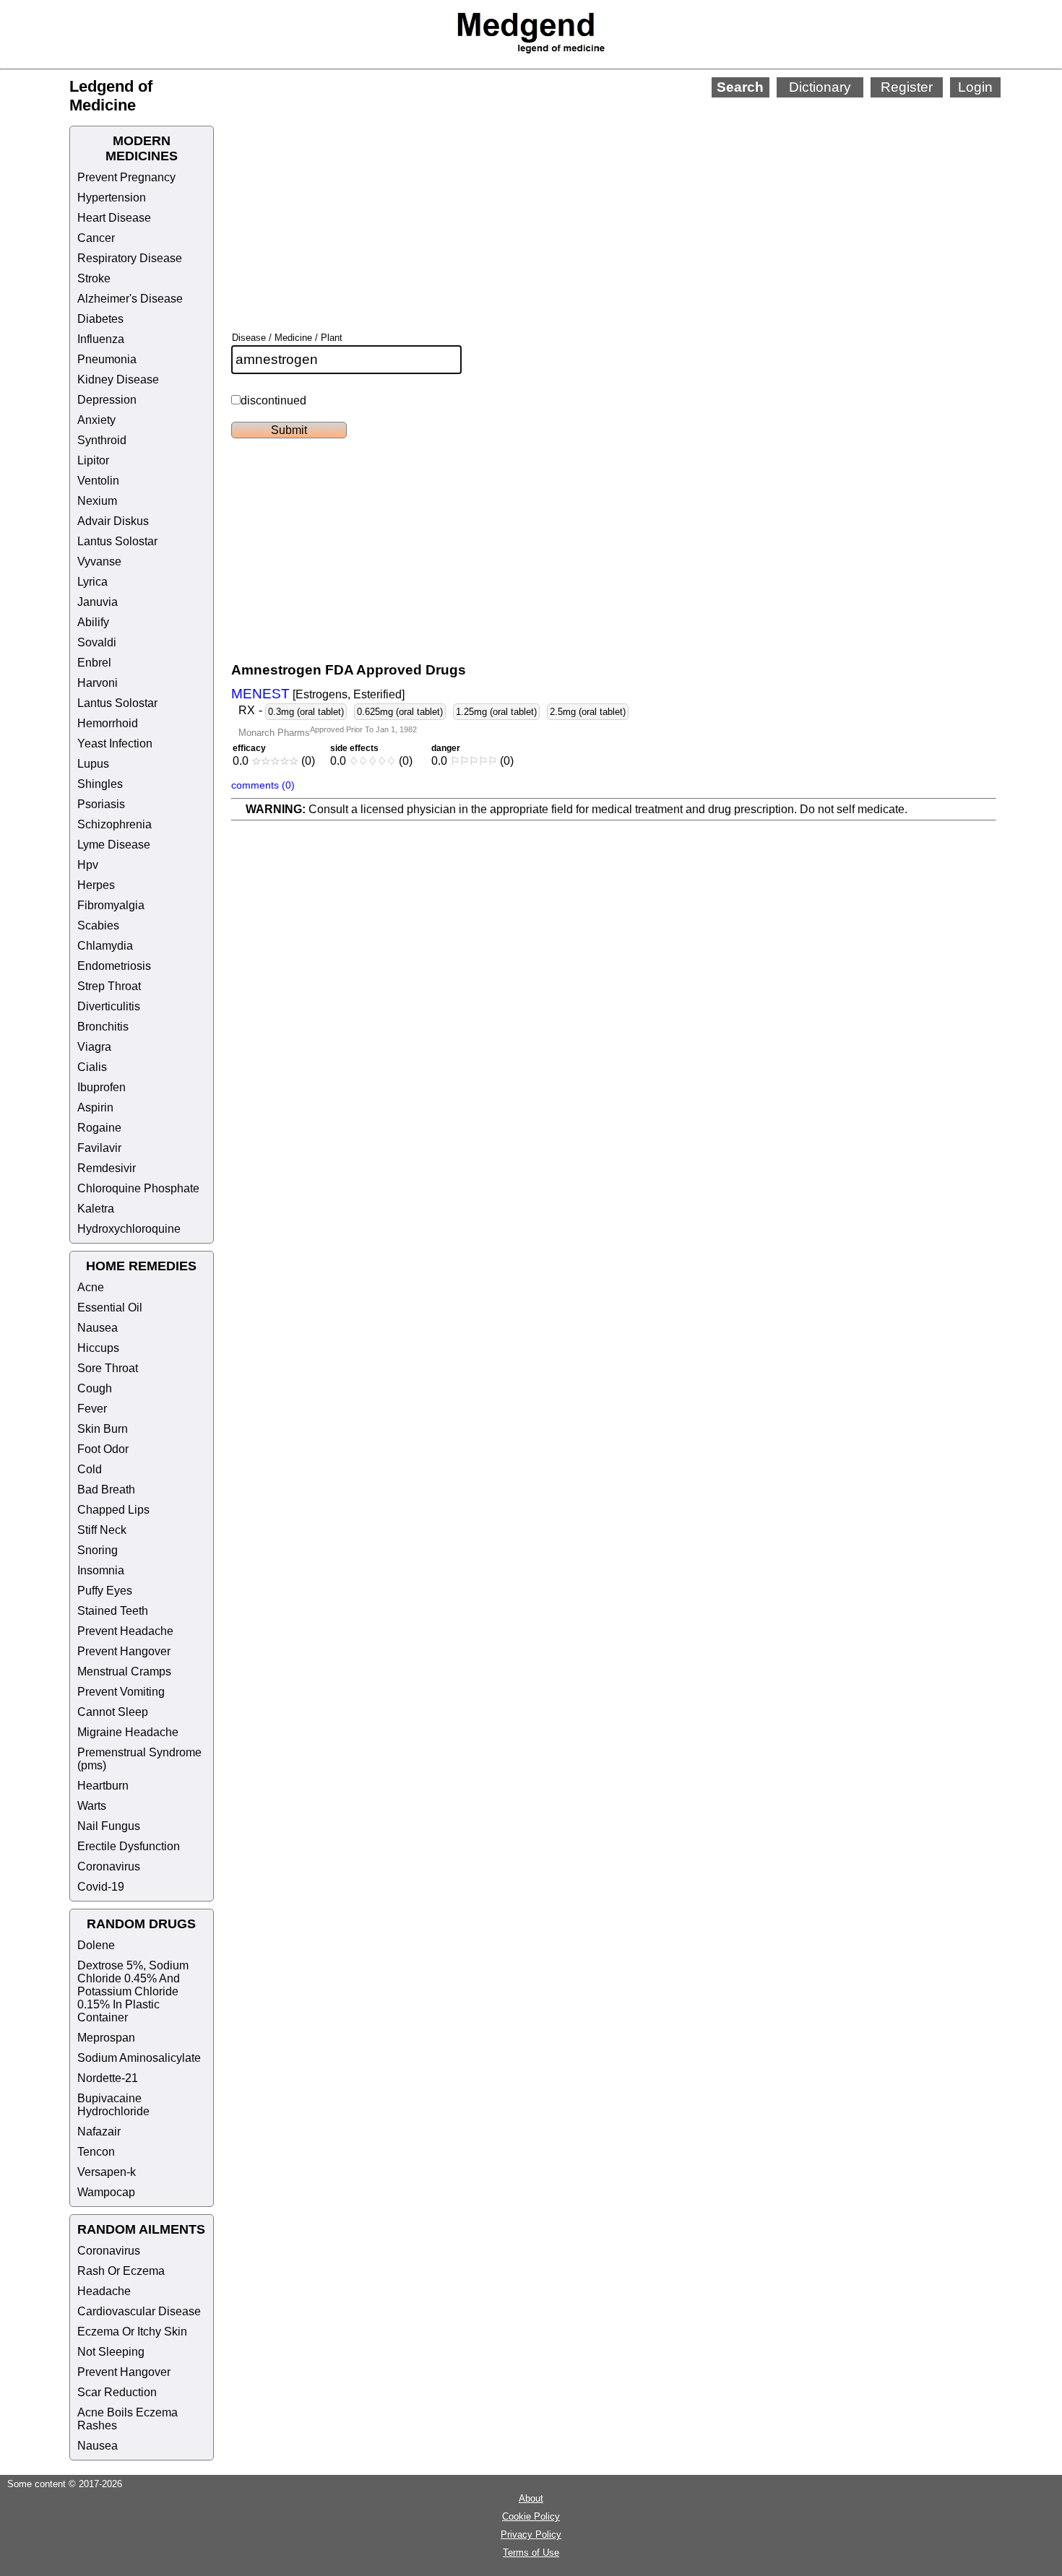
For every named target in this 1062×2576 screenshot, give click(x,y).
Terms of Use (531, 2553)
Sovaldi (97, 642)
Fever (92, 1409)
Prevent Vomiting (121, 1692)
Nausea (98, 1328)
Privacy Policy (531, 2534)
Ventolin (98, 481)
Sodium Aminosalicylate (139, 2058)
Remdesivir (107, 1168)
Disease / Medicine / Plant (287, 338)
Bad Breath (106, 1489)
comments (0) (263, 785)
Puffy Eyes (105, 1591)
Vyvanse (99, 561)
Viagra (94, 1047)
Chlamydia (105, 946)
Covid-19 (101, 1887)
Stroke (94, 278)
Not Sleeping (111, 2352)
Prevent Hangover (124, 1651)
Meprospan (106, 2038)
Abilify (93, 622)
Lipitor (93, 460)
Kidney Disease (118, 380)
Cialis (92, 1067)
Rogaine (99, 1128)
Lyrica (92, 582)
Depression (107, 400)
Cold (90, 1469)
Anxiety (96, 420)
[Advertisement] (582, 195)
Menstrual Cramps (124, 1671)
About (531, 2498)
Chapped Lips (113, 1510)
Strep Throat (109, 986)
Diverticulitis (109, 1006)
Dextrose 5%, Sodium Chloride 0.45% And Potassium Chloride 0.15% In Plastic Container (133, 1991)
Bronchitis (103, 1027)
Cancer (96, 238)
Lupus (93, 764)
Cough (95, 1388)
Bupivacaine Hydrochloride (113, 2105)
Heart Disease (114, 218)
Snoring (98, 1550)
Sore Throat (108, 1368)
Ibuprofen (102, 1087)
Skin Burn (103, 1429)
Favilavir (99, 1148)
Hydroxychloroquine (129, 1229)
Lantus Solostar (117, 541)
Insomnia (101, 1570)
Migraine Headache (128, 1732)
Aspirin (95, 1107)
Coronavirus (109, 1866)
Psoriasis (101, 804)
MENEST (260, 694)
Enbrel (94, 663)
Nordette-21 (108, 2078)
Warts (92, 1806)
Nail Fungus (109, 1826)
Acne (91, 1287)
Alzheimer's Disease (130, 299)
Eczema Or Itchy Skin (132, 2332)
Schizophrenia (115, 824)
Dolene (96, 1945)
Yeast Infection (115, 743)
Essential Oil (110, 1307)
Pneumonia (107, 359)
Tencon (96, 2152)
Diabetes (100, 319)
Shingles (100, 784)
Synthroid (102, 440)
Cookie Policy (531, 2516)
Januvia (98, 602)
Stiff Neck (102, 1530)
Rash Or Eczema (121, 2271)
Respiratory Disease (130, 258)
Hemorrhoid (108, 723)
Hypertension (112, 198)
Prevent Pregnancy (126, 177)
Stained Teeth (113, 1611)
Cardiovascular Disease (139, 2311)
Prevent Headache (125, 1631)
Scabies (98, 925)
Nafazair (99, 2132)
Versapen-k (107, 2172)
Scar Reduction (117, 2392)
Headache (104, 2291)
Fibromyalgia (111, 905)
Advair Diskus (113, 521)
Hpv (88, 865)
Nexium (97, 501)
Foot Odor (103, 1449)
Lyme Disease (114, 845)
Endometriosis (114, 966)
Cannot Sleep (113, 1712)
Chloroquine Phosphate (138, 1188)
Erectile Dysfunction (129, 1846)
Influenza (101, 339)
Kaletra (96, 1209)
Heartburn (103, 1786)
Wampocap (106, 2192)
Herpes (96, 885)
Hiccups (98, 1348)
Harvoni (98, 683)
